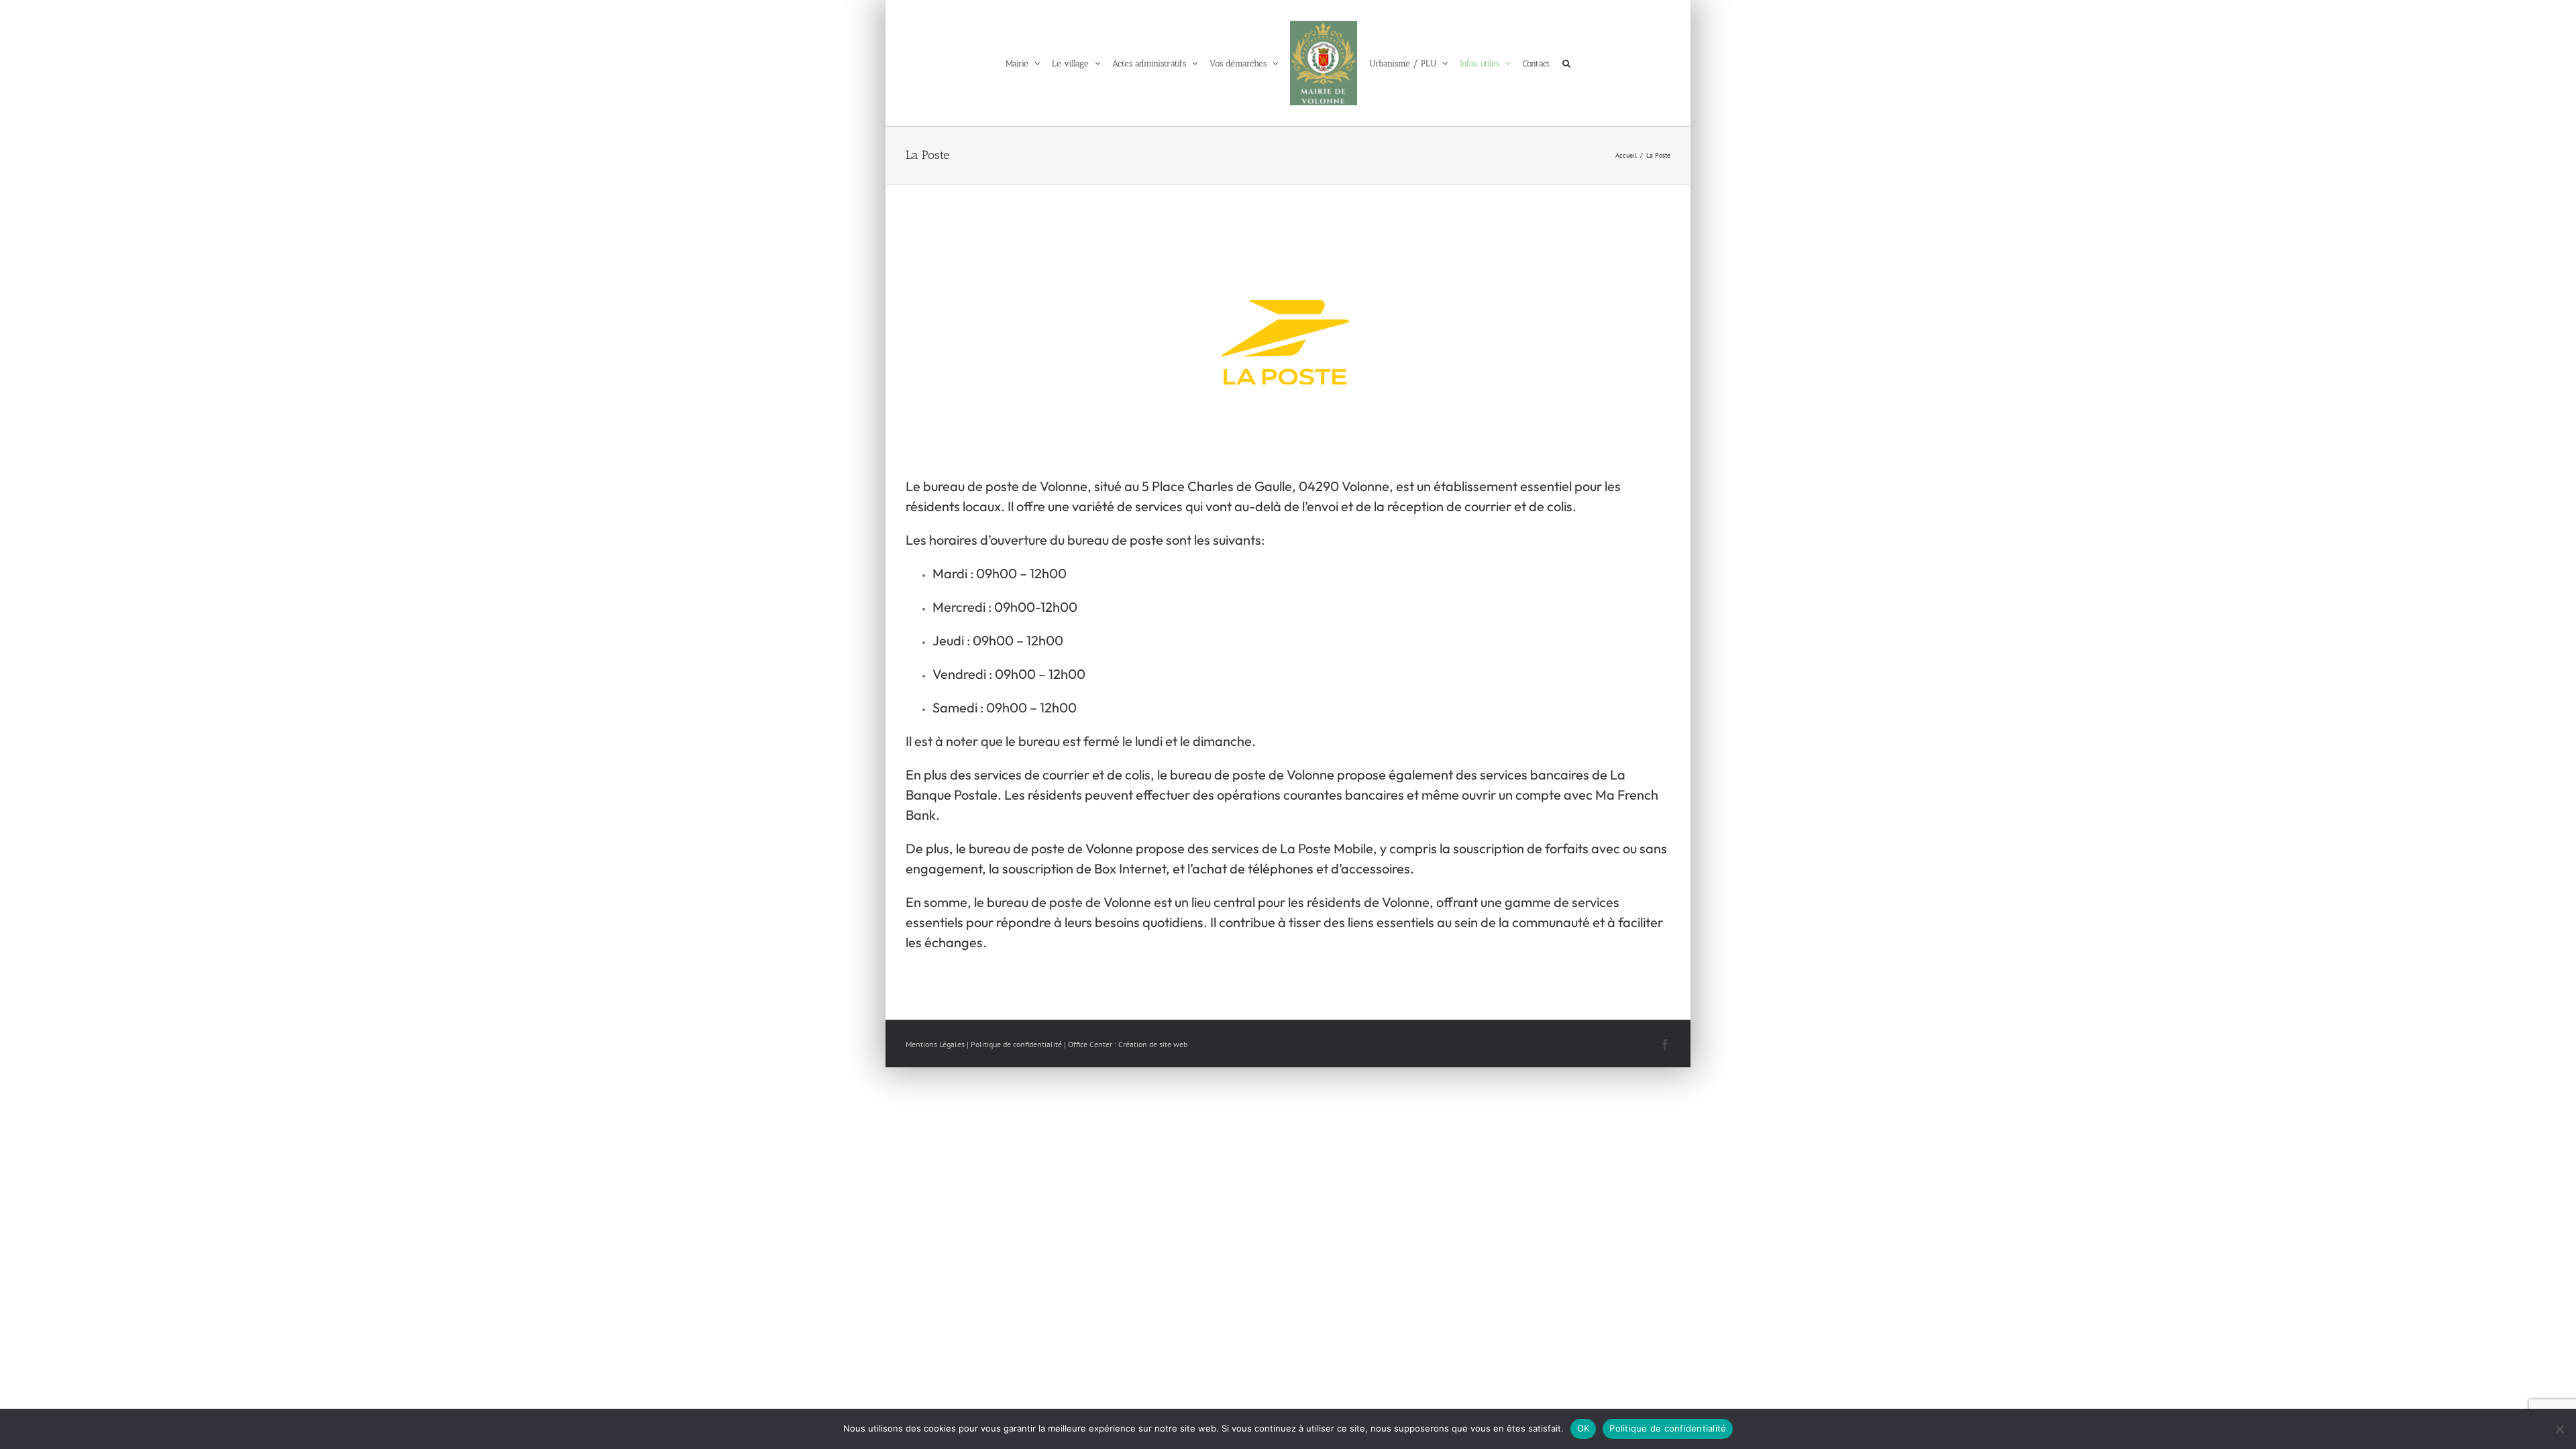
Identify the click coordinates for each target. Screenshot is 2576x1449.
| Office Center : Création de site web (1126, 1044)
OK (1584, 1428)
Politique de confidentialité (1668, 1428)
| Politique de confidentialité (1014, 1044)
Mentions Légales (935, 1044)
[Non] (2559, 1429)
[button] (1577, 63)
